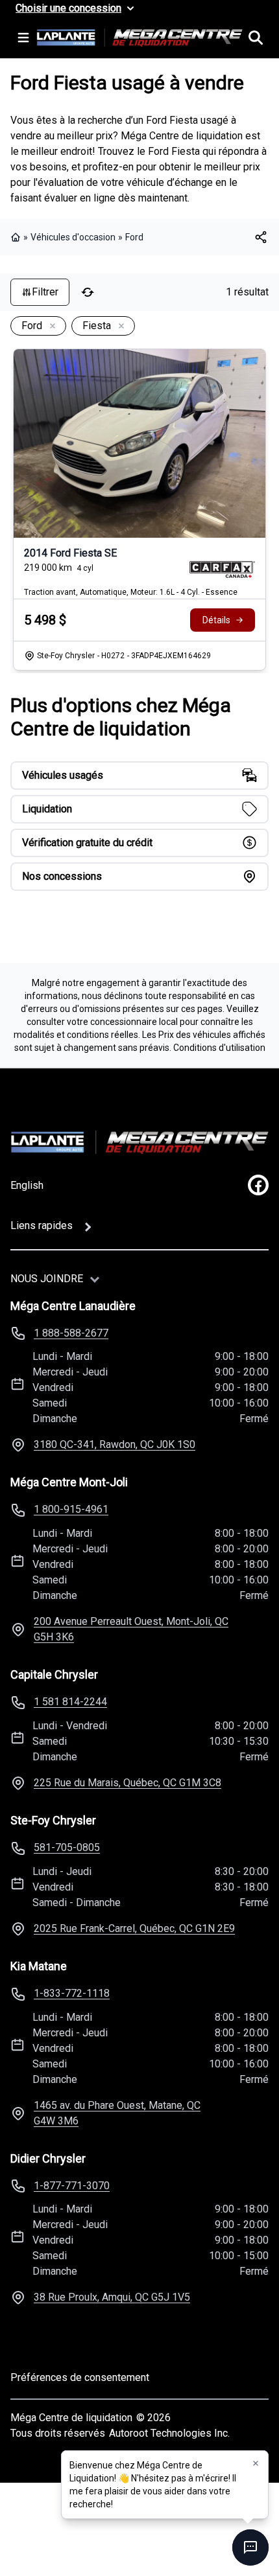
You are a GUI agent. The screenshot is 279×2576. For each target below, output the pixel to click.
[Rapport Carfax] (222, 569)
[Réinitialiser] (88, 292)
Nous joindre (47, 1279)
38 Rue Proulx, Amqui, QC (112, 2297)
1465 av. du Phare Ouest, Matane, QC (117, 2113)
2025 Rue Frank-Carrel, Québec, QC (134, 1928)
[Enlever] (50, 327)
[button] (256, 2463)
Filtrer (45, 292)
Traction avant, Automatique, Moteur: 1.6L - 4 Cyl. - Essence (131, 592)
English (27, 1185)
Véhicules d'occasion (73, 237)
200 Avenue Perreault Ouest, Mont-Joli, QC (131, 1629)
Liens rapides (42, 1225)
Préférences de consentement (80, 2377)
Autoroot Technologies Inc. (169, 2433)
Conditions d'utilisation (219, 1048)
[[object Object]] (261, 237)
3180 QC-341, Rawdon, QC (115, 1444)
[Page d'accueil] (17, 237)
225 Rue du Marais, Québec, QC (127, 1783)
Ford (134, 237)
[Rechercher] (256, 38)
